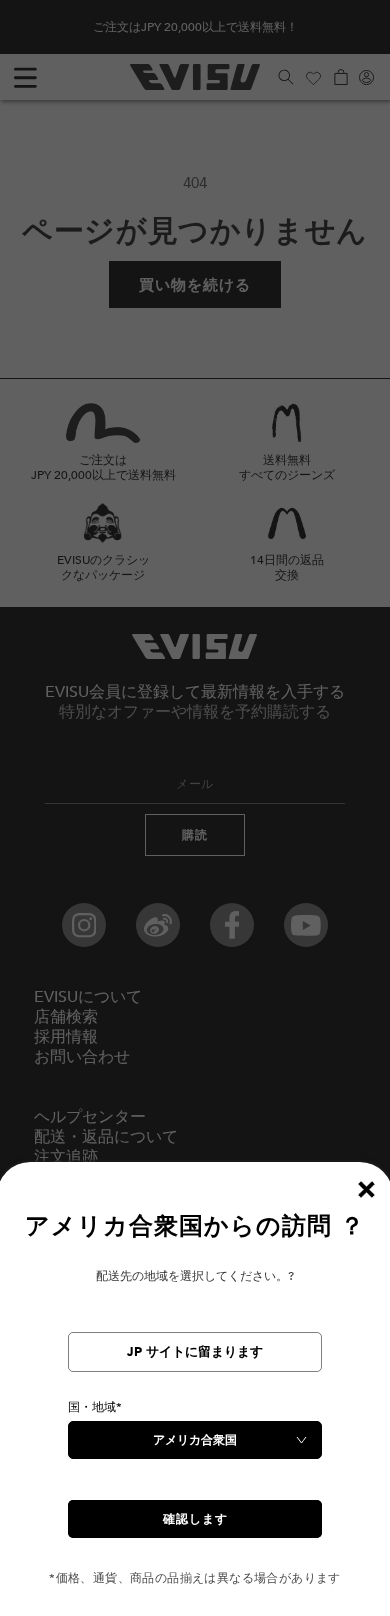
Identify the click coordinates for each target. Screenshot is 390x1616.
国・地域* (95, 1407)
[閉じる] (366, 1189)
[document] (195, 1398)
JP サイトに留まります (195, 1352)
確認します (195, 1519)
